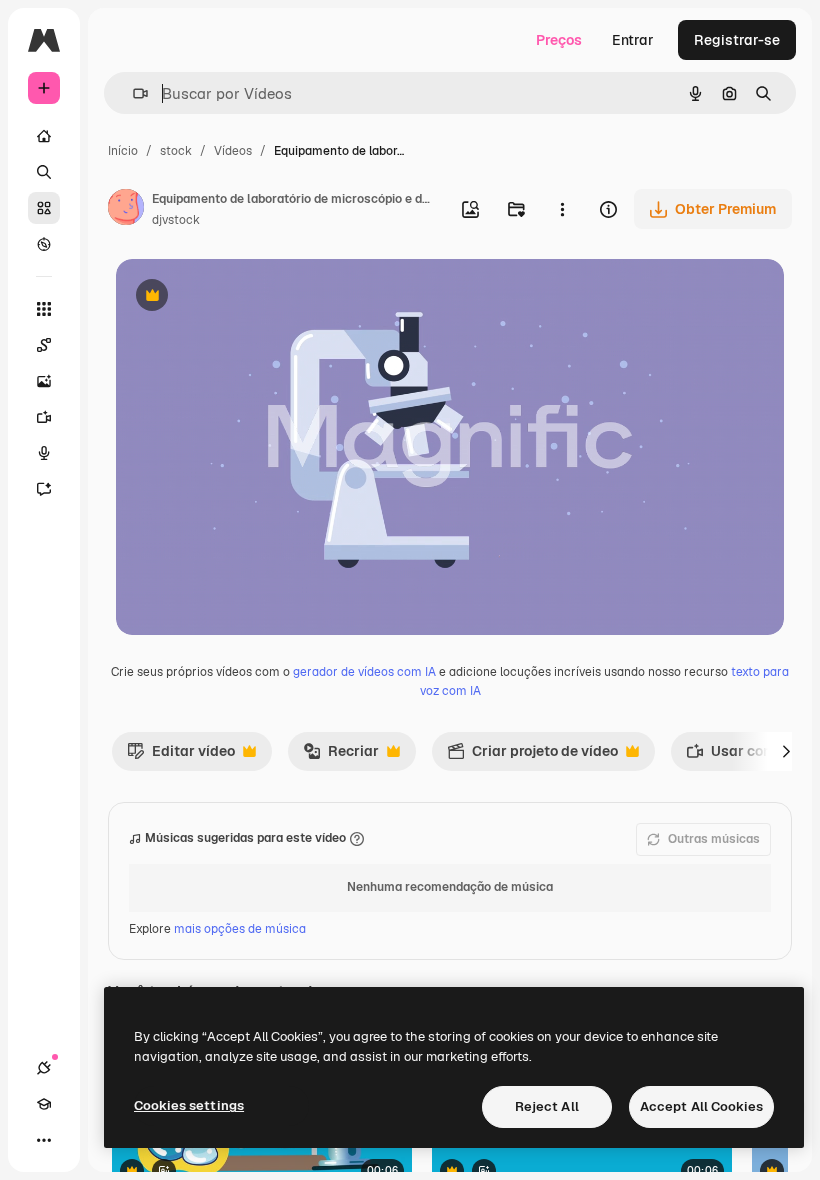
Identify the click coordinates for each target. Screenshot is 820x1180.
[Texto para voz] (44, 453)
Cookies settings (189, 1105)
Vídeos (233, 151)
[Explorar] (44, 244)
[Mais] (44, 1140)
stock (176, 151)
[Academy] (44, 1104)
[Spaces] (44, 345)
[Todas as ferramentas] (44, 309)
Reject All (547, 1106)
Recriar (341, 756)
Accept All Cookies (701, 1106)
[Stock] (44, 208)
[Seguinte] (786, 751)
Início (123, 151)
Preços (559, 40)
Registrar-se (737, 40)
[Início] (44, 136)
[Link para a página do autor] (126, 210)
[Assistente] (44, 489)
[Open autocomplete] (132, 93)
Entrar (633, 40)
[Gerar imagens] (44, 381)
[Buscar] (44, 172)
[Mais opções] (562, 209)
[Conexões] (44, 1068)
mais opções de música (240, 929)
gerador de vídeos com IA (364, 672)
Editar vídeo (181, 756)
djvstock (176, 220)
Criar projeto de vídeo (532, 756)
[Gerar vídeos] (44, 417)
